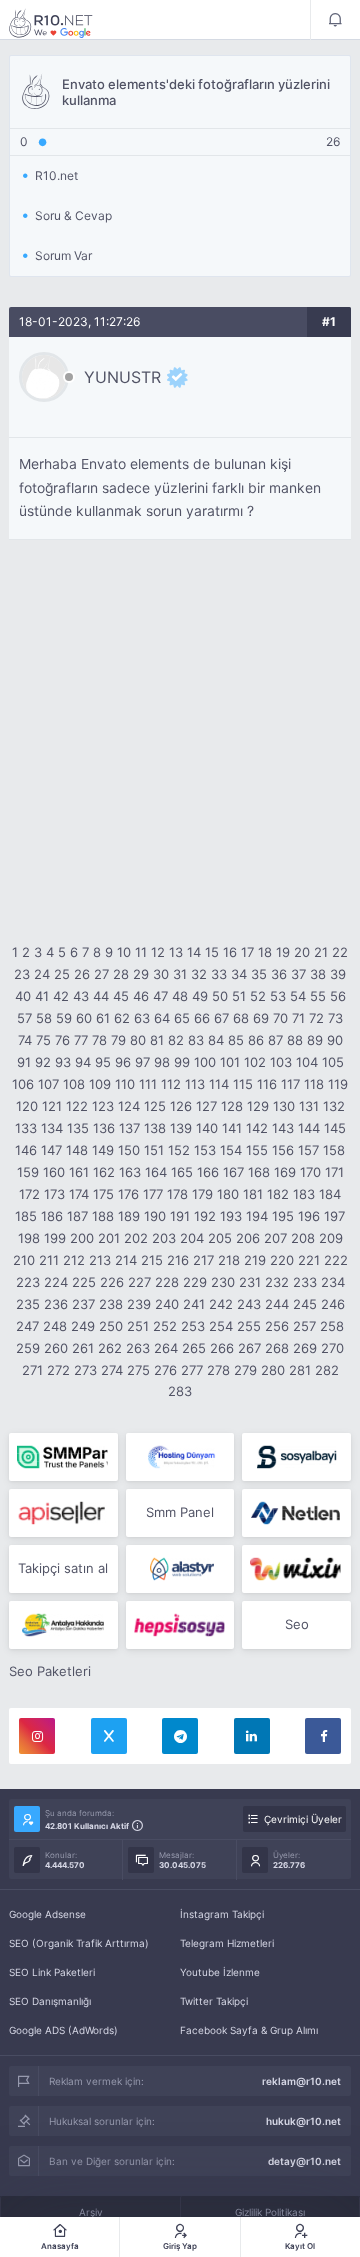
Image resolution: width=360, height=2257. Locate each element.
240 (167, 1304)
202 (136, 1238)
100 (205, 1062)
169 (285, 1172)
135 (78, 1128)
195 (283, 1216)
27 (101, 974)
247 (27, 1326)
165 (182, 1172)
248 (55, 1326)
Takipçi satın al (63, 1568)
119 (338, 1084)
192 (205, 1216)
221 (309, 1260)
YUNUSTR (122, 377)
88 (295, 1040)
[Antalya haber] (63, 1625)
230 (223, 1282)
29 (141, 974)
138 (155, 1128)
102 (255, 1062)
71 (298, 1018)
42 (61, 996)
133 (26, 1128)
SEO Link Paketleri (52, 1972)
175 (103, 1194)
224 (56, 1282)
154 (231, 1150)
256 (277, 1326)
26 (82, 974)
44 (101, 996)
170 (310, 1172)
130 (284, 1106)
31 (180, 974)
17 (247, 952)
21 (321, 952)
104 (307, 1062)
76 (62, 1040)
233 (305, 1282)
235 (28, 1304)
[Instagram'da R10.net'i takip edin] (37, 1736)
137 (129, 1128)
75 (43, 1040)
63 (142, 1018)
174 (79, 1194)
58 (44, 1018)
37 (298, 974)
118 (314, 1084)
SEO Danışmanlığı (50, 2001)
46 (141, 996)
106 (23, 1084)
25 (62, 974)
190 (155, 1216)
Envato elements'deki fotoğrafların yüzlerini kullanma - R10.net (64, 23)
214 (126, 1260)
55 (318, 996)
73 (335, 1018)
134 (52, 1128)
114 (219, 1084)
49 (200, 996)
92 (43, 1062)
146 (26, 1150)
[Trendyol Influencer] (296, 1569)
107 (48, 1084)
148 (77, 1150)
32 (199, 974)
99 (182, 1062)
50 (220, 996)
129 (258, 1106)
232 (277, 1282)
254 (221, 1326)
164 (156, 1172)
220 (282, 1260)
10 (124, 952)
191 (180, 1216)
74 (25, 1040)
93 (63, 1062)
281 (300, 1370)
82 (176, 1040)
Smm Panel (180, 1512)
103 (281, 1062)
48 (180, 996)
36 (279, 974)
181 (253, 1194)
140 (207, 1128)
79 (118, 1040)
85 (236, 1040)
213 (100, 1260)
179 (202, 1194)
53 (278, 996)
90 (335, 1040)
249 (83, 1326)
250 (111, 1326)
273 (85, 1370)
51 (239, 996)
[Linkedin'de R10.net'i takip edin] (252, 1736)
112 (171, 1084)
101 (230, 1062)
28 (121, 974)
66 (202, 1018)
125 (155, 1106)
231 (250, 1282)
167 (233, 1172)
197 (334, 1216)
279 (245, 1370)
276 (165, 1370)
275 (138, 1370)
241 (194, 1304)
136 (104, 1128)
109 (100, 1084)
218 (229, 1260)
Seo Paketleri (50, 1671)
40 (23, 996)
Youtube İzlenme (220, 1972)
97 (142, 1062)
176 (128, 1194)
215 (152, 1260)
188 (103, 1216)
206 (248, 1238)
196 (309, 1216)
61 (103, 1018)
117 (290, 1084)
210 (24, 1260)
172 (29, 1194)
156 (283, 1150)
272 (58, 1370)
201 (109, 1238)
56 (338, 996)
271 (32, 1370)
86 (256, 1040)
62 (122, 1018)
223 (28, 1282)
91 (24, 1062)
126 (181, 1106)
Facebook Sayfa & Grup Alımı (249, 2030)
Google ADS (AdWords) (63, 2030)
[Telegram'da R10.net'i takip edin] (180, 1736)
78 (99, 1040)
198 (29, 1238)
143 (283, 1128)
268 (277, 1348)
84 (216, 1040)
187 (77, 1216)
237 (83, 1304)
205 (220, 1238)
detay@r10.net (304, 2161)
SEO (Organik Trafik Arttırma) (79, 1943)
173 (54, 1194)
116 (267, 1084)
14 (194, 952)
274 (112, 1370)
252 (165, 1326)
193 (231, 1216)
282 (327, 1370)
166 (208, 1172)
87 (275, 1040)
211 (49, 1260)
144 (309, 1128)
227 (139, 1282)
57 (24, 1018)
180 (228, 1194)
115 (243, 1084)
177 (153, 1194)
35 (259, 974)
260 (56, 1348)
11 (141, 952)
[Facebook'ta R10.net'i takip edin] (323, 1736)
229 (195, 1282)
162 (104, 1172)
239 (139, 1304)
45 (121, 996)
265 (194, 1348)
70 (280, 1018)
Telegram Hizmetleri (227, 1943)
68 (241, 1018)
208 (303, 1238)
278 (218, 1370)
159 (28, 1172)
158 (334, 1150)
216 (178, 1260)
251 (138, 1326)
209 (331, 1238)
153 (205, 1150)
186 (52, 1216)
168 (259, 1172)
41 (42, 996)
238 (111, 1304)
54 (298, 996)
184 (330, 1194)
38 (318, 974)
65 (182, 1018)
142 (257, 1128)
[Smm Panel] (296, 1457)
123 (103, 1106)
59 (64, 1018)
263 (138, 1348)
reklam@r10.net (301, 2081)
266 (222, 1348)
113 (195, 1084)
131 (309, 1106)
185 (26, 1216)
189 (129, 1216)
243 (249, 1304)
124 (129, 1106)
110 (125, 1084)
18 (265, 952)
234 (333, 1282)
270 (332, 1348)
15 (212, 952)
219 (255, 1260)
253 (193, 1326)
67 (221, 1018)
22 (340, 952)
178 (177, 1194)
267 (249, 1348)
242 (221, 1304)
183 (304, 1194)
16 (230, 952)
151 (154, 1150)
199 (55, 1238)
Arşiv (91, 2212)
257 (304, 1326)
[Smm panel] (63, 1457)
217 (203, 1260)
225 (84, 1282)
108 (74, 1084)
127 (206, 1106)
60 (84, 1018)
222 (336, 1260)
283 (180, 1391)
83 (196, 1040)
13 (176, 952)
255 (249, 1326)
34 (239, 974)
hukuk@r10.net (303, 2121)
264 (166, 1348)
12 (158, 952)
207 (275, 1238)
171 (334, 1172)
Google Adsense (47, 1914)
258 (332, 1326)
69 (261, 1018)
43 (81, 996)
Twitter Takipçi (214, 2001)
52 (258, 996)
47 (160, 996)
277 (192, 1370)
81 (157, 1040)
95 (103, 1062)
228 (167, 1282)
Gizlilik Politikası (270, 2212)
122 (77, 1106)
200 (82, 1238)
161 (79, 1172)
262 (110, 1348)
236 (56, 1304)
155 (257, 1150)
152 (179, 1150)
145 (335, 1128)
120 (27, 1106)
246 (333, 1304)
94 (83, 1062)
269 (305, 1348)
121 (52, 1106)
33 (219, 974)
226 (112, 1282)
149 (103, 1150)
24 (42, 974)
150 (129, 1150)
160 (54, 1172)
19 (283, 952)
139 (181, 1128)
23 (22, 974)
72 (316, 1018)
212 (74, 1260)
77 (81, 1040)
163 (130, 1172)
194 (257, 1216)
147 (51, 1150)
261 (83, 1348)
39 (338, 974)
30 (161, 974)
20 (302, 952)
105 (333, 1062)
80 (138, 1040)
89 (315, 1040)
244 (277, 1304)
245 (305, 1304)
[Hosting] (180, 1457)
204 (192, 1238)
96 (123, 1062)
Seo (297, 1624)
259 (28, 1348)
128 (232, 1106)
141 (232, 1128)
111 (148, 1084)
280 (273, 1370)
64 (162, 1018)
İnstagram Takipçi (222, 1914)
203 (164, 1238)
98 (162, 1062)
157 (308, 1150)
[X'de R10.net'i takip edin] (109, 1736)
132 (334, 1106)
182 (278, 1194)
